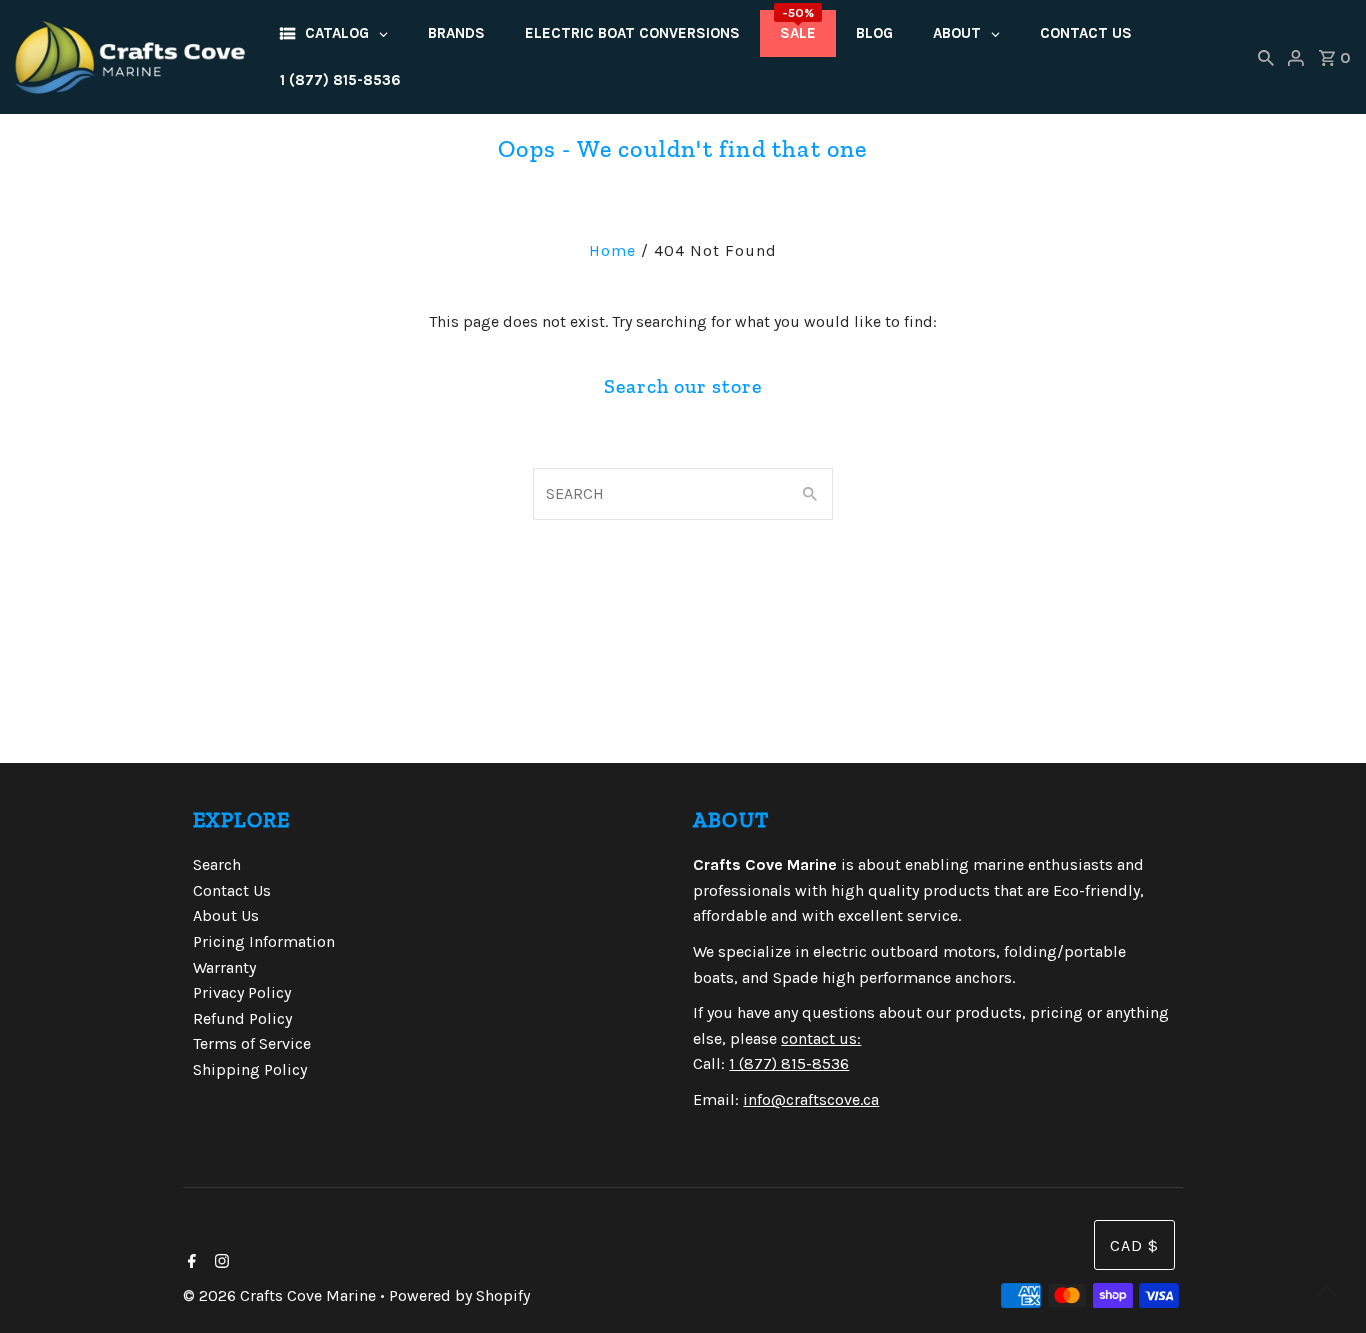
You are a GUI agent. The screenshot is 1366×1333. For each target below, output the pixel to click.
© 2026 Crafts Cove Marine (281, 1295)
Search (217, 864)
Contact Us (232, 890)
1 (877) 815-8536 (789, 1063)
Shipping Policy (250, 1069)
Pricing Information (264, 941)
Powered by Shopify (459, 1295)
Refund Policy (242, 1018)
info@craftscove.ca (811, 1099)
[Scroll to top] (1326, 1293)
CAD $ (1134, 1245)
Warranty (224, 967)
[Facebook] (189, 1263)
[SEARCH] (1266, 57)
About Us (226, 915)
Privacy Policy (242, 992)
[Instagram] (219, 1263)
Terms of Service (252, 1043)
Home (612, 250)
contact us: (821, 1038)
